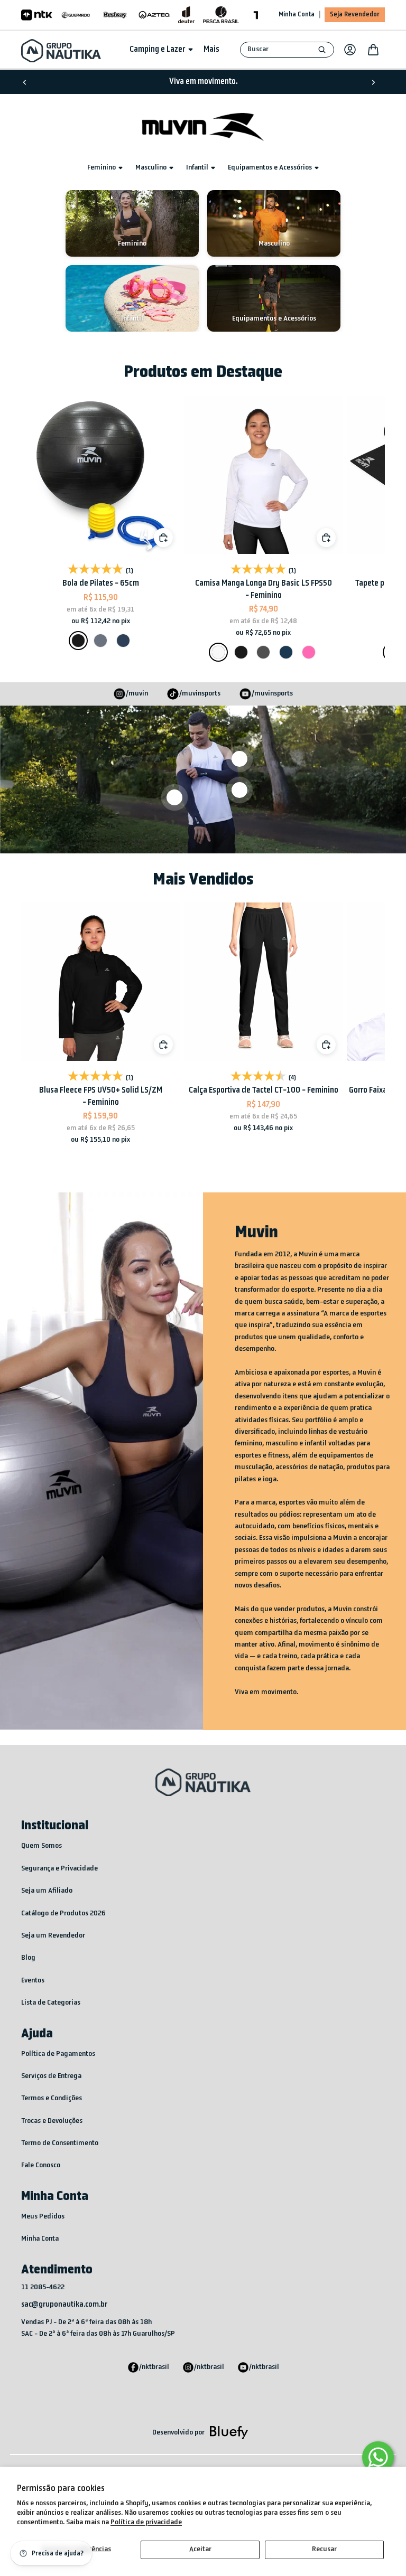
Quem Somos (41, 1846)
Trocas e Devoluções (52, 2121)
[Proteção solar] (174, 797)
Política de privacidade (146, 2522)
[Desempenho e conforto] (239, 759)
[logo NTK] (37, 15)
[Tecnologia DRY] (239, 790)
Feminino (101, 168)
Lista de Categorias (51, 2003)
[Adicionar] (326, 538)
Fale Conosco (41, 2165)
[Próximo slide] (373, 82)
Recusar (324, 2549)
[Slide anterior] (25, 82)
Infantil (197, 168)
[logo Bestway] (115, 15)
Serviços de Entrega (51, 2076)
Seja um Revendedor (53, 1936)
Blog (28, 1958)
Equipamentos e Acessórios (270, 168)
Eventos (33, 1981)
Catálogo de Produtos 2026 (63, 1914)
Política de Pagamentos (58, 2054)
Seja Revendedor (355, 15)
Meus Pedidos (43, 2217)
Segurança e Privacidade (59, 1869)
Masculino (151, 168)
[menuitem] (211, 50)
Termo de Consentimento (60, 2143)
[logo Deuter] (187, 15)
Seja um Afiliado (47, 1891)
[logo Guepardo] (76, 15)
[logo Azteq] (154, 15)
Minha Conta (297, 15)
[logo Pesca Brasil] (221, 15)
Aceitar (200, 2549)
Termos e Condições (52, 2098)
